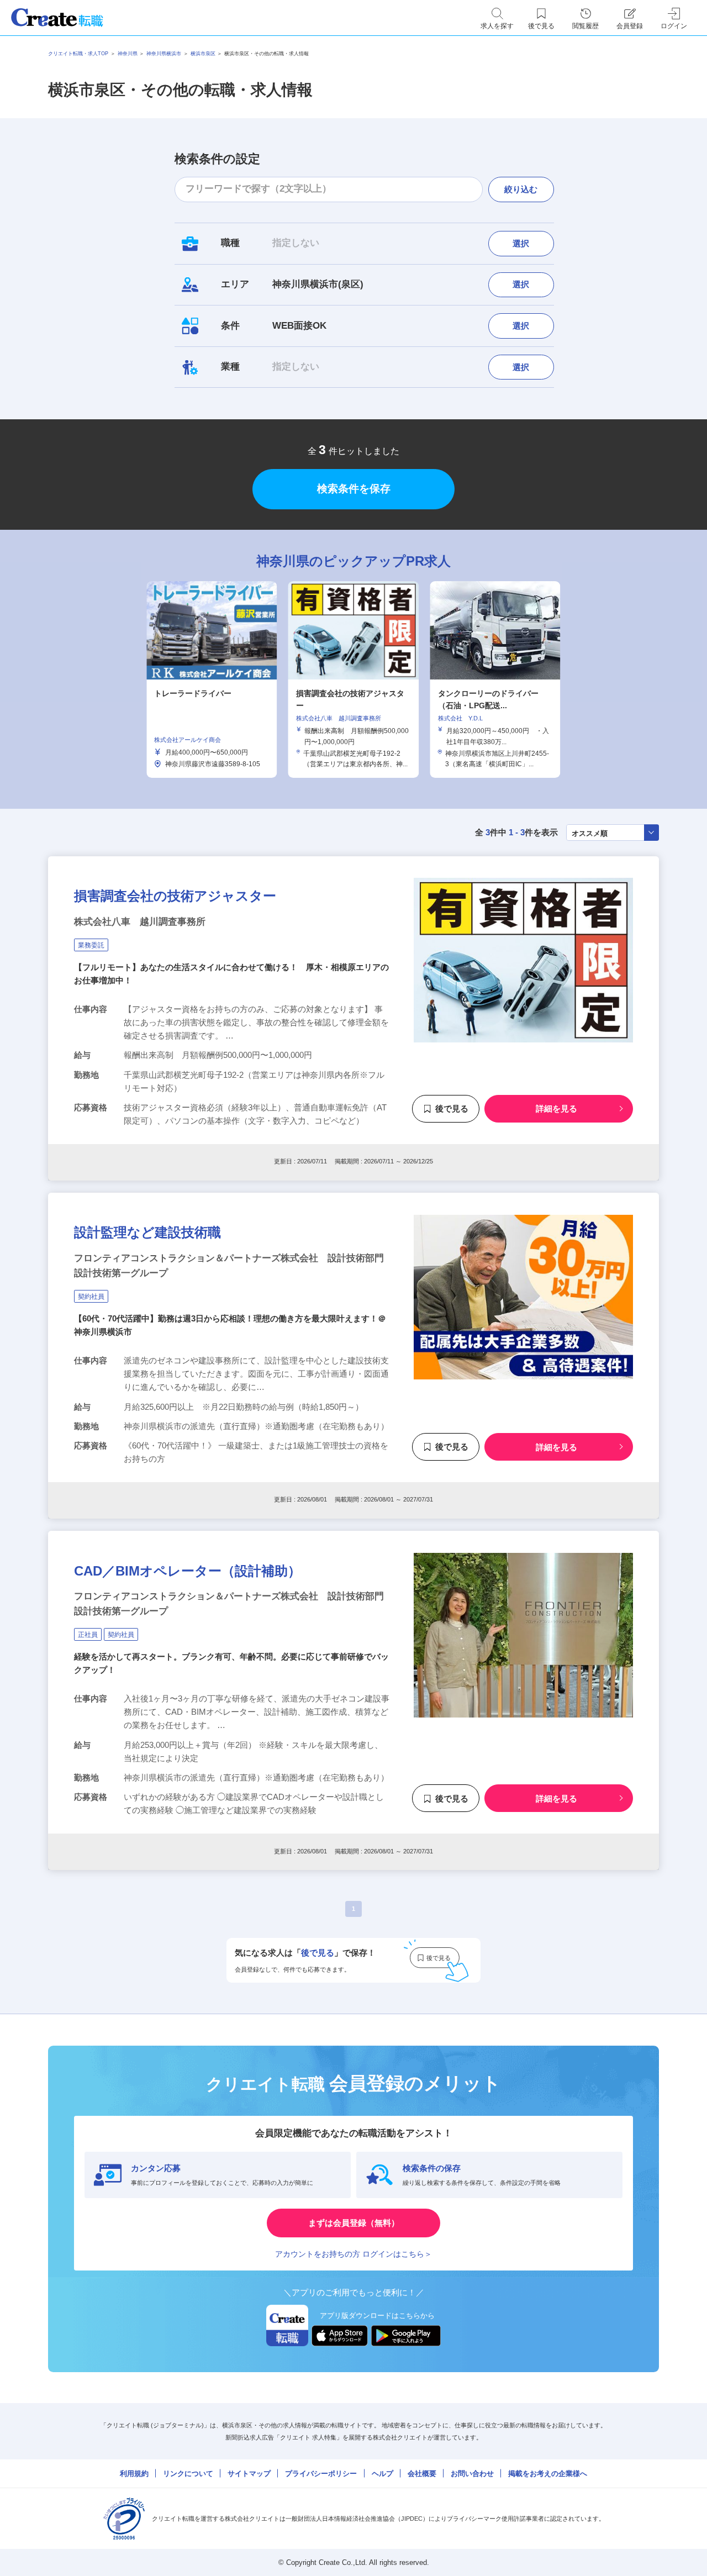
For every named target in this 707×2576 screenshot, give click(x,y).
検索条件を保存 (354, 489)
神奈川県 (128, 54)
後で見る (452, 1108)
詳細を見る (556, 1108)
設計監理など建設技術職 (147, 1232)
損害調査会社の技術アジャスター (175, 896)
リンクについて (188, 2474)
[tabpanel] (353, 679)
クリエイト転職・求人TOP (78, 54)
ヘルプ (382, 2474)
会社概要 (422, 2474)
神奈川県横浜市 (164, 54)
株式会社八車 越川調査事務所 (140, 922)
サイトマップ (249, 2474)
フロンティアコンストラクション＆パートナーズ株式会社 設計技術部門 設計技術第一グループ (232, 1266)
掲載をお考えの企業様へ (548, 2474)
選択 (521, 243)
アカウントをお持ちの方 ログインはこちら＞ (353, 2254)
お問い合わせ (472, 2474)
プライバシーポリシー (321, 2474)
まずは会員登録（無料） (354, 2223)
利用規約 (134, 2474)
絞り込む (521, 189)
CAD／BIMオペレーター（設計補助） (188, 1571)
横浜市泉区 (203, 54)
